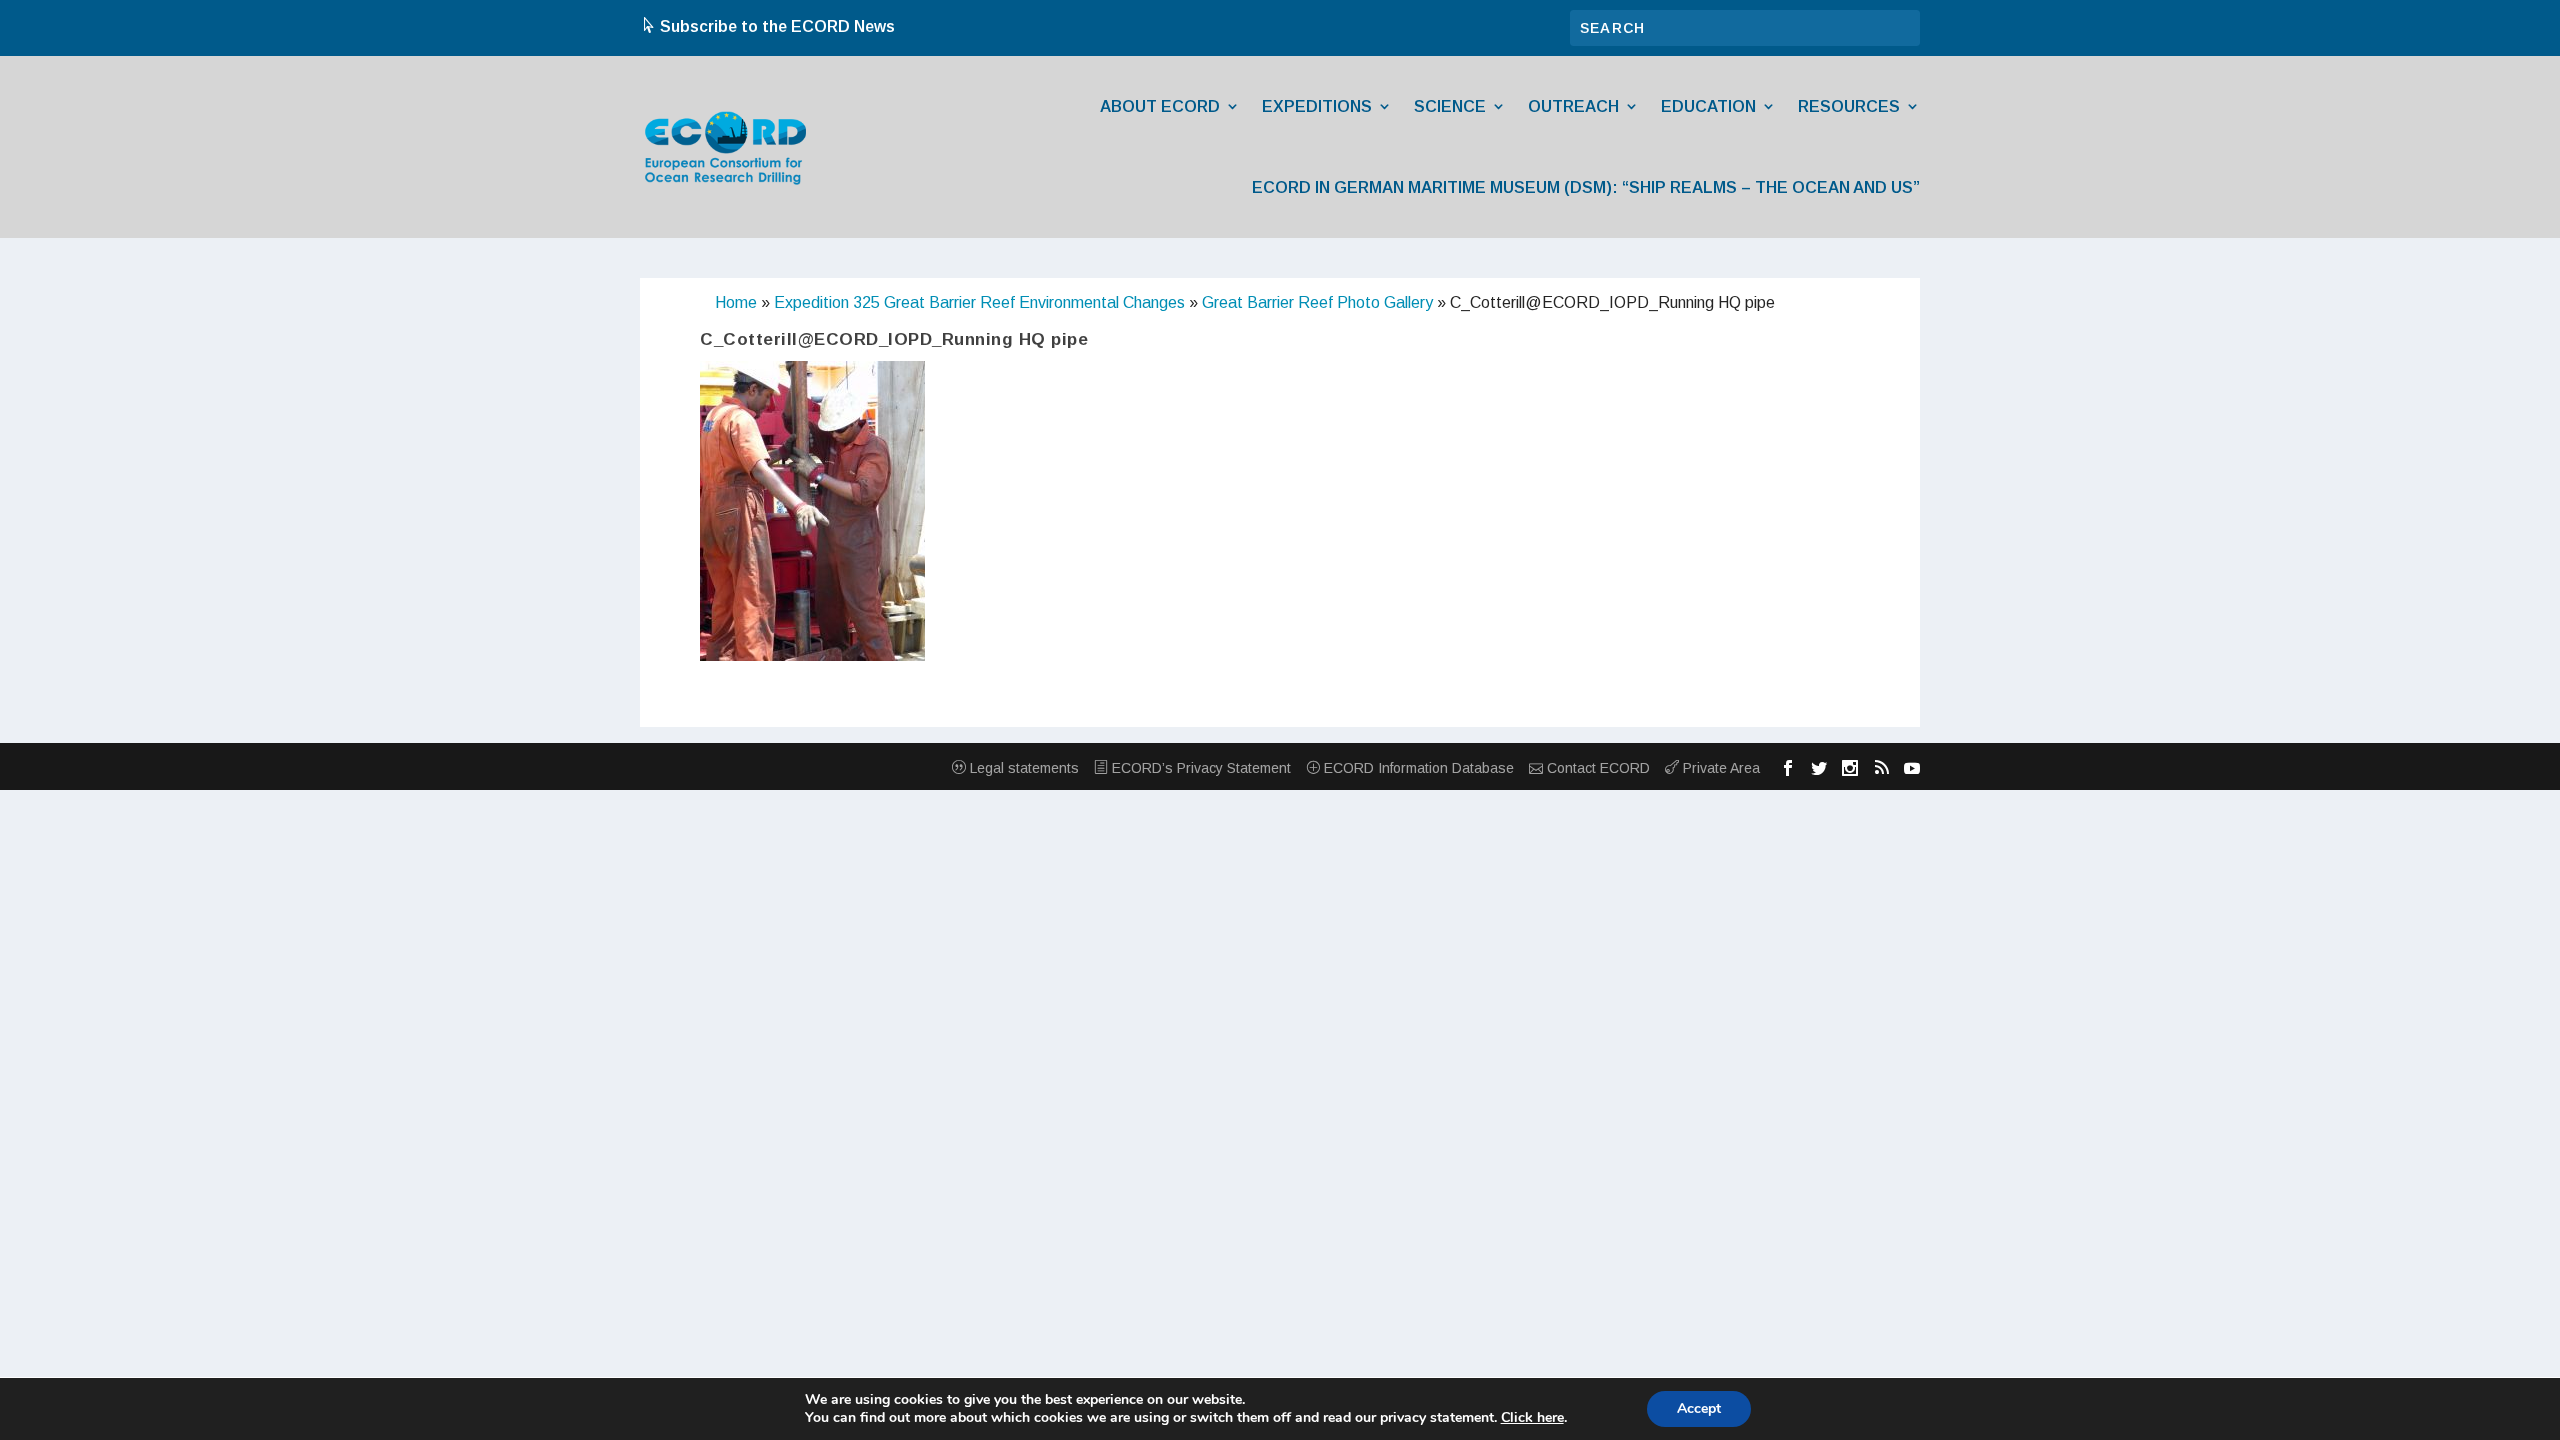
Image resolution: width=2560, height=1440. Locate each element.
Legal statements (1022, 768)
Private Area (1719, 768)
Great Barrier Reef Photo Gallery (1317, 302)
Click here (1532, 1418)
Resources (1849, 106)
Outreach (1573, 106)
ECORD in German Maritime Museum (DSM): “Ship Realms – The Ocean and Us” (1586, 187)
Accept (1699, 1408)
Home (736, 302)
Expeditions (1317, 106)
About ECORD (1160, 106)
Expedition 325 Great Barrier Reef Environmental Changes (979, 302)
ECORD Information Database (1417, 768)
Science (1450, 106)
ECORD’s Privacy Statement (1199, 768)
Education (1708, 106)
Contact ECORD (1596, 768)
